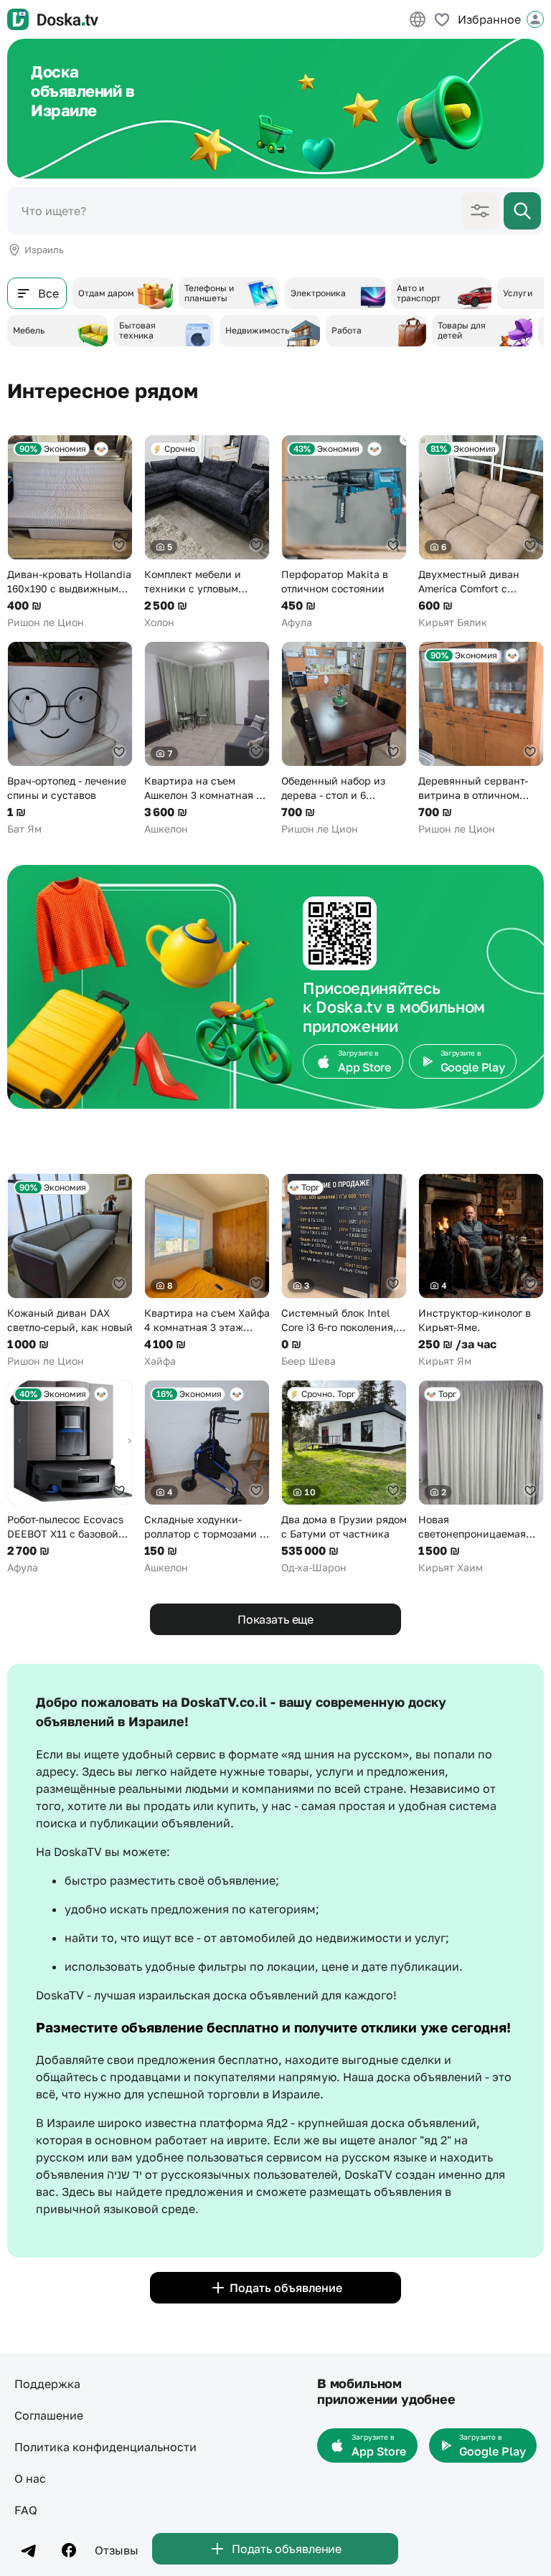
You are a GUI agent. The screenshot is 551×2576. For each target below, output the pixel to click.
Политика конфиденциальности (105, 2447)
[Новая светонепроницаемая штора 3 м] (481, 1477)
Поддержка (47, 2384)
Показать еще (275, 1619)
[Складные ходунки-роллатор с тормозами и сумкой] (207, 1477)
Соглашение (49, 2415)
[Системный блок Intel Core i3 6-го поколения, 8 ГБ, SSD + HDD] (344, 1271)
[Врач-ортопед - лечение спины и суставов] (70, 739)
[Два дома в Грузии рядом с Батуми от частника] (344, 1477)
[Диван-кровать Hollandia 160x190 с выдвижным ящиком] (70, 532)
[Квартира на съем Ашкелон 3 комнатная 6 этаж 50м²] (207, 739)
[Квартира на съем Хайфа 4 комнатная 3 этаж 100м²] (207, 1271)
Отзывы (117, 2550)
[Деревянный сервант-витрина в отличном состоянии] (481, 739)
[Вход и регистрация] (535, 19)
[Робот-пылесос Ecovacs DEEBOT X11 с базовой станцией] (70, 1477)
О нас (30, 2478)
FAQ (26, 2510)
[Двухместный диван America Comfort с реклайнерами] (481, 532)
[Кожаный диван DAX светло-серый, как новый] (70, 1271)
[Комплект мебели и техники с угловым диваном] (207, 532)
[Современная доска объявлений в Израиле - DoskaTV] (53, 19)
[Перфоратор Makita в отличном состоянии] (344, 532)
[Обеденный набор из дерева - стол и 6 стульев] (344, 739)
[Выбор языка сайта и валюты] (418, 19)
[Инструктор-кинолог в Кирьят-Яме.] (481, 1271)
